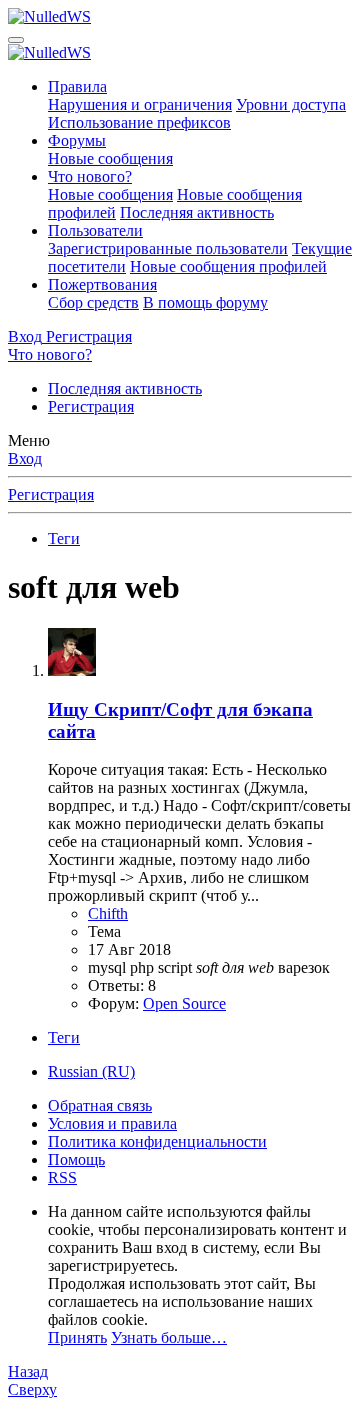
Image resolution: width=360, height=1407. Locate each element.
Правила (77, 86)
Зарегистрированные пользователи (168, 248)
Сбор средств (93, 302)
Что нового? (90, 176)
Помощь (76, 1159)
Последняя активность (197, 212)
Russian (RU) (91, 1071)
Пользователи (95, 230)
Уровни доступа (291, 104)
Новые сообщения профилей (228, 266)
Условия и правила (112, 1123)
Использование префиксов (139, 122)
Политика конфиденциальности (157, 1141)
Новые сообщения (110, 158)
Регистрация (91, 406)
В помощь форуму (205, 302)
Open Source (184, 1003)
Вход (25, 458)
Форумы (77, 140)
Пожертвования (102, 284)
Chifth (108, 913)
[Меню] (16, 40)
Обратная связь (100, 1105)
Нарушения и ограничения (140, 104)
